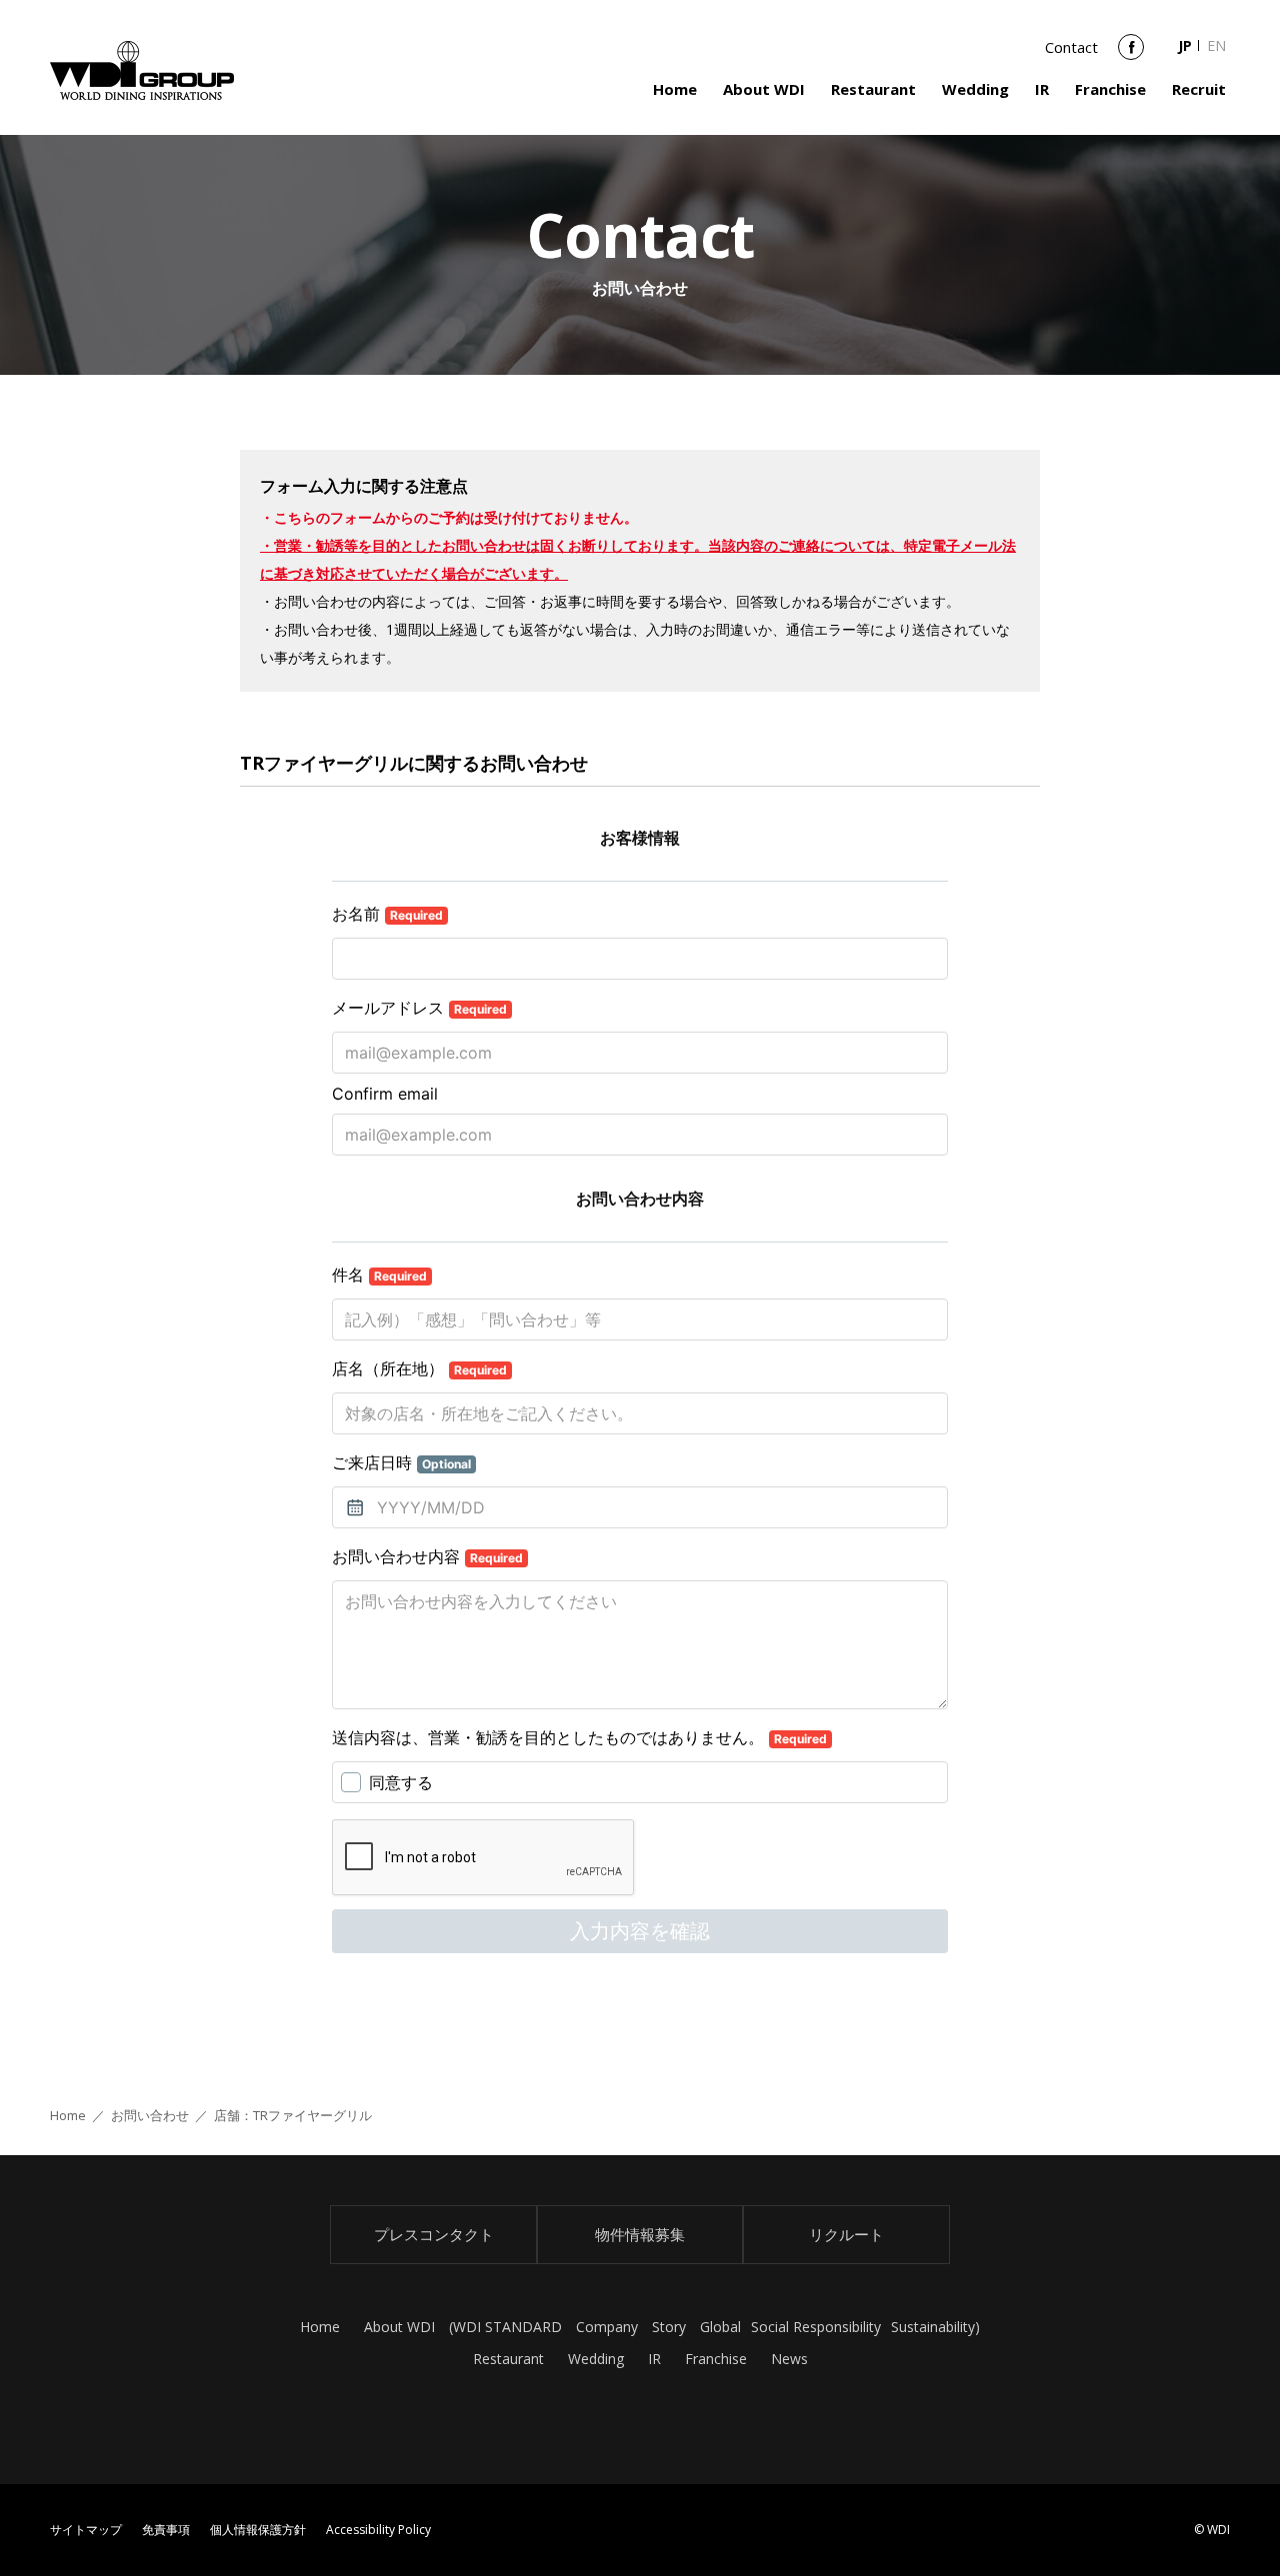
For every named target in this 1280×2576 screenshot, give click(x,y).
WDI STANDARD (507, 2327)
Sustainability (933, 2327)
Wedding (975, 89)
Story (669, 2327)
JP (1185, 45)
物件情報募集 (640, 2234)
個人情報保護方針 (258, 2530)
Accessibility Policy (378, 2530)
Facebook (1131, 54)
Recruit (1199, 89)
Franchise (1110, 89)
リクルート (846, 2234)
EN (1216, 45)
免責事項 (166, 2530)
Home (675, 89)
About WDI (764, 89)
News (789, 2359)
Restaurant (873, 89)
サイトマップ (86, 2530)
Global (720, 2327)
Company (607, 2327)
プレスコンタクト (434, 2234)
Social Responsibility (816, 2327)
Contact (1071, 47)
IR (1042, 89)
